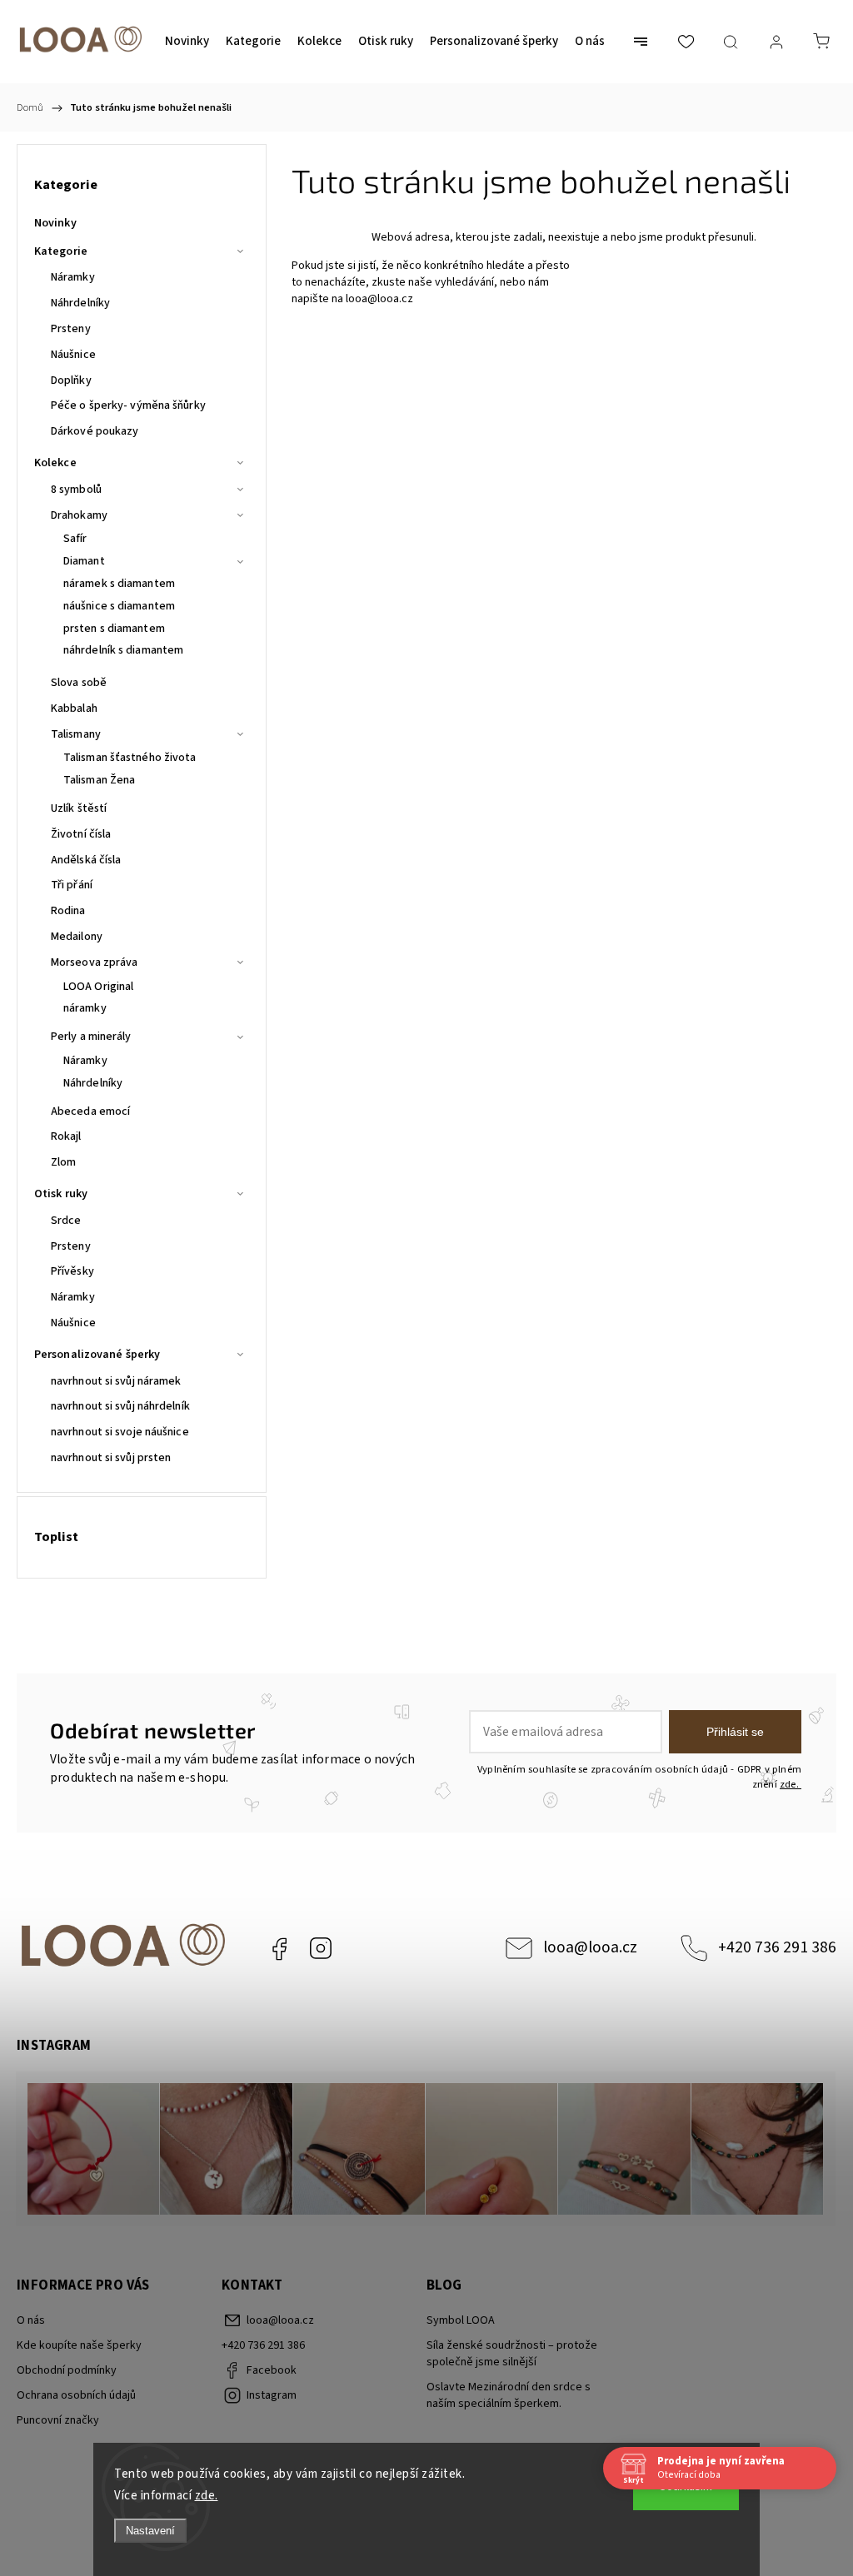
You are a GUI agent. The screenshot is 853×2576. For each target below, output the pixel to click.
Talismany (76, 734)
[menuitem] (187, 42)
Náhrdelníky (80, 303)
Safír (75, 539)
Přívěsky (72, 1271)
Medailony (77, 937)
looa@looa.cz (379, 299)
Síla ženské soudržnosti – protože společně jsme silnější (512, 2354)
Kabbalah (74, 709)
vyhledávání (464, 282)
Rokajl (66, 1136)
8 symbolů (76, 490)
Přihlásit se (735, 1732)
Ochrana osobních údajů (76, 2395)
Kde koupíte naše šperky (79, 2345)
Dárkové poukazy (95, 431)
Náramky (73, 277)
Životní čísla (81, 834)
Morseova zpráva (95, 962)
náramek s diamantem (119, 584)
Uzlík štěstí (79, 808)
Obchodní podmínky (67, 2370)
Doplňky (71, 380)
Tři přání (72, 885)
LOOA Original (98, 987)
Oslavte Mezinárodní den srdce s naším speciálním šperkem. (509, 2395)
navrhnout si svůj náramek (116, 1381)
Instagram (321, 1948)
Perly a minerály (91, 1037)
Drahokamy (79, 515)
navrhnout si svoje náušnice (120, 1432)
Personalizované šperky (97, 1355)
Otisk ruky (61, 1194)
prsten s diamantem (114, 629)
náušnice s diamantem (119, 606)
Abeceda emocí (90, 1111)
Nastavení (150, 2531)
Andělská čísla (86, 860)
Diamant (84, 561)
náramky (85, 1008)
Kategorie (61, 251)
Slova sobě (79, 683)
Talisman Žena (99, 780)
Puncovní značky (58, 2420)
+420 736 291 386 (777, 1947)
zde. (207, 2496)
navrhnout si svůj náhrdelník (120, 1406)
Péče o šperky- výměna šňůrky (128, 405)
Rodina (68, 911)
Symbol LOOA (461, 2320)
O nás (31, 2320)
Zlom (63, 1162)
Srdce (66, 1221)
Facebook (279, 1948)
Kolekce (55, 463)
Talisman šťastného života (130, 758)
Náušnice (73, 355)
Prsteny (71, 329)
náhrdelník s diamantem (123, 650)
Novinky (55, 223)
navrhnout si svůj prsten (111, 1458)
